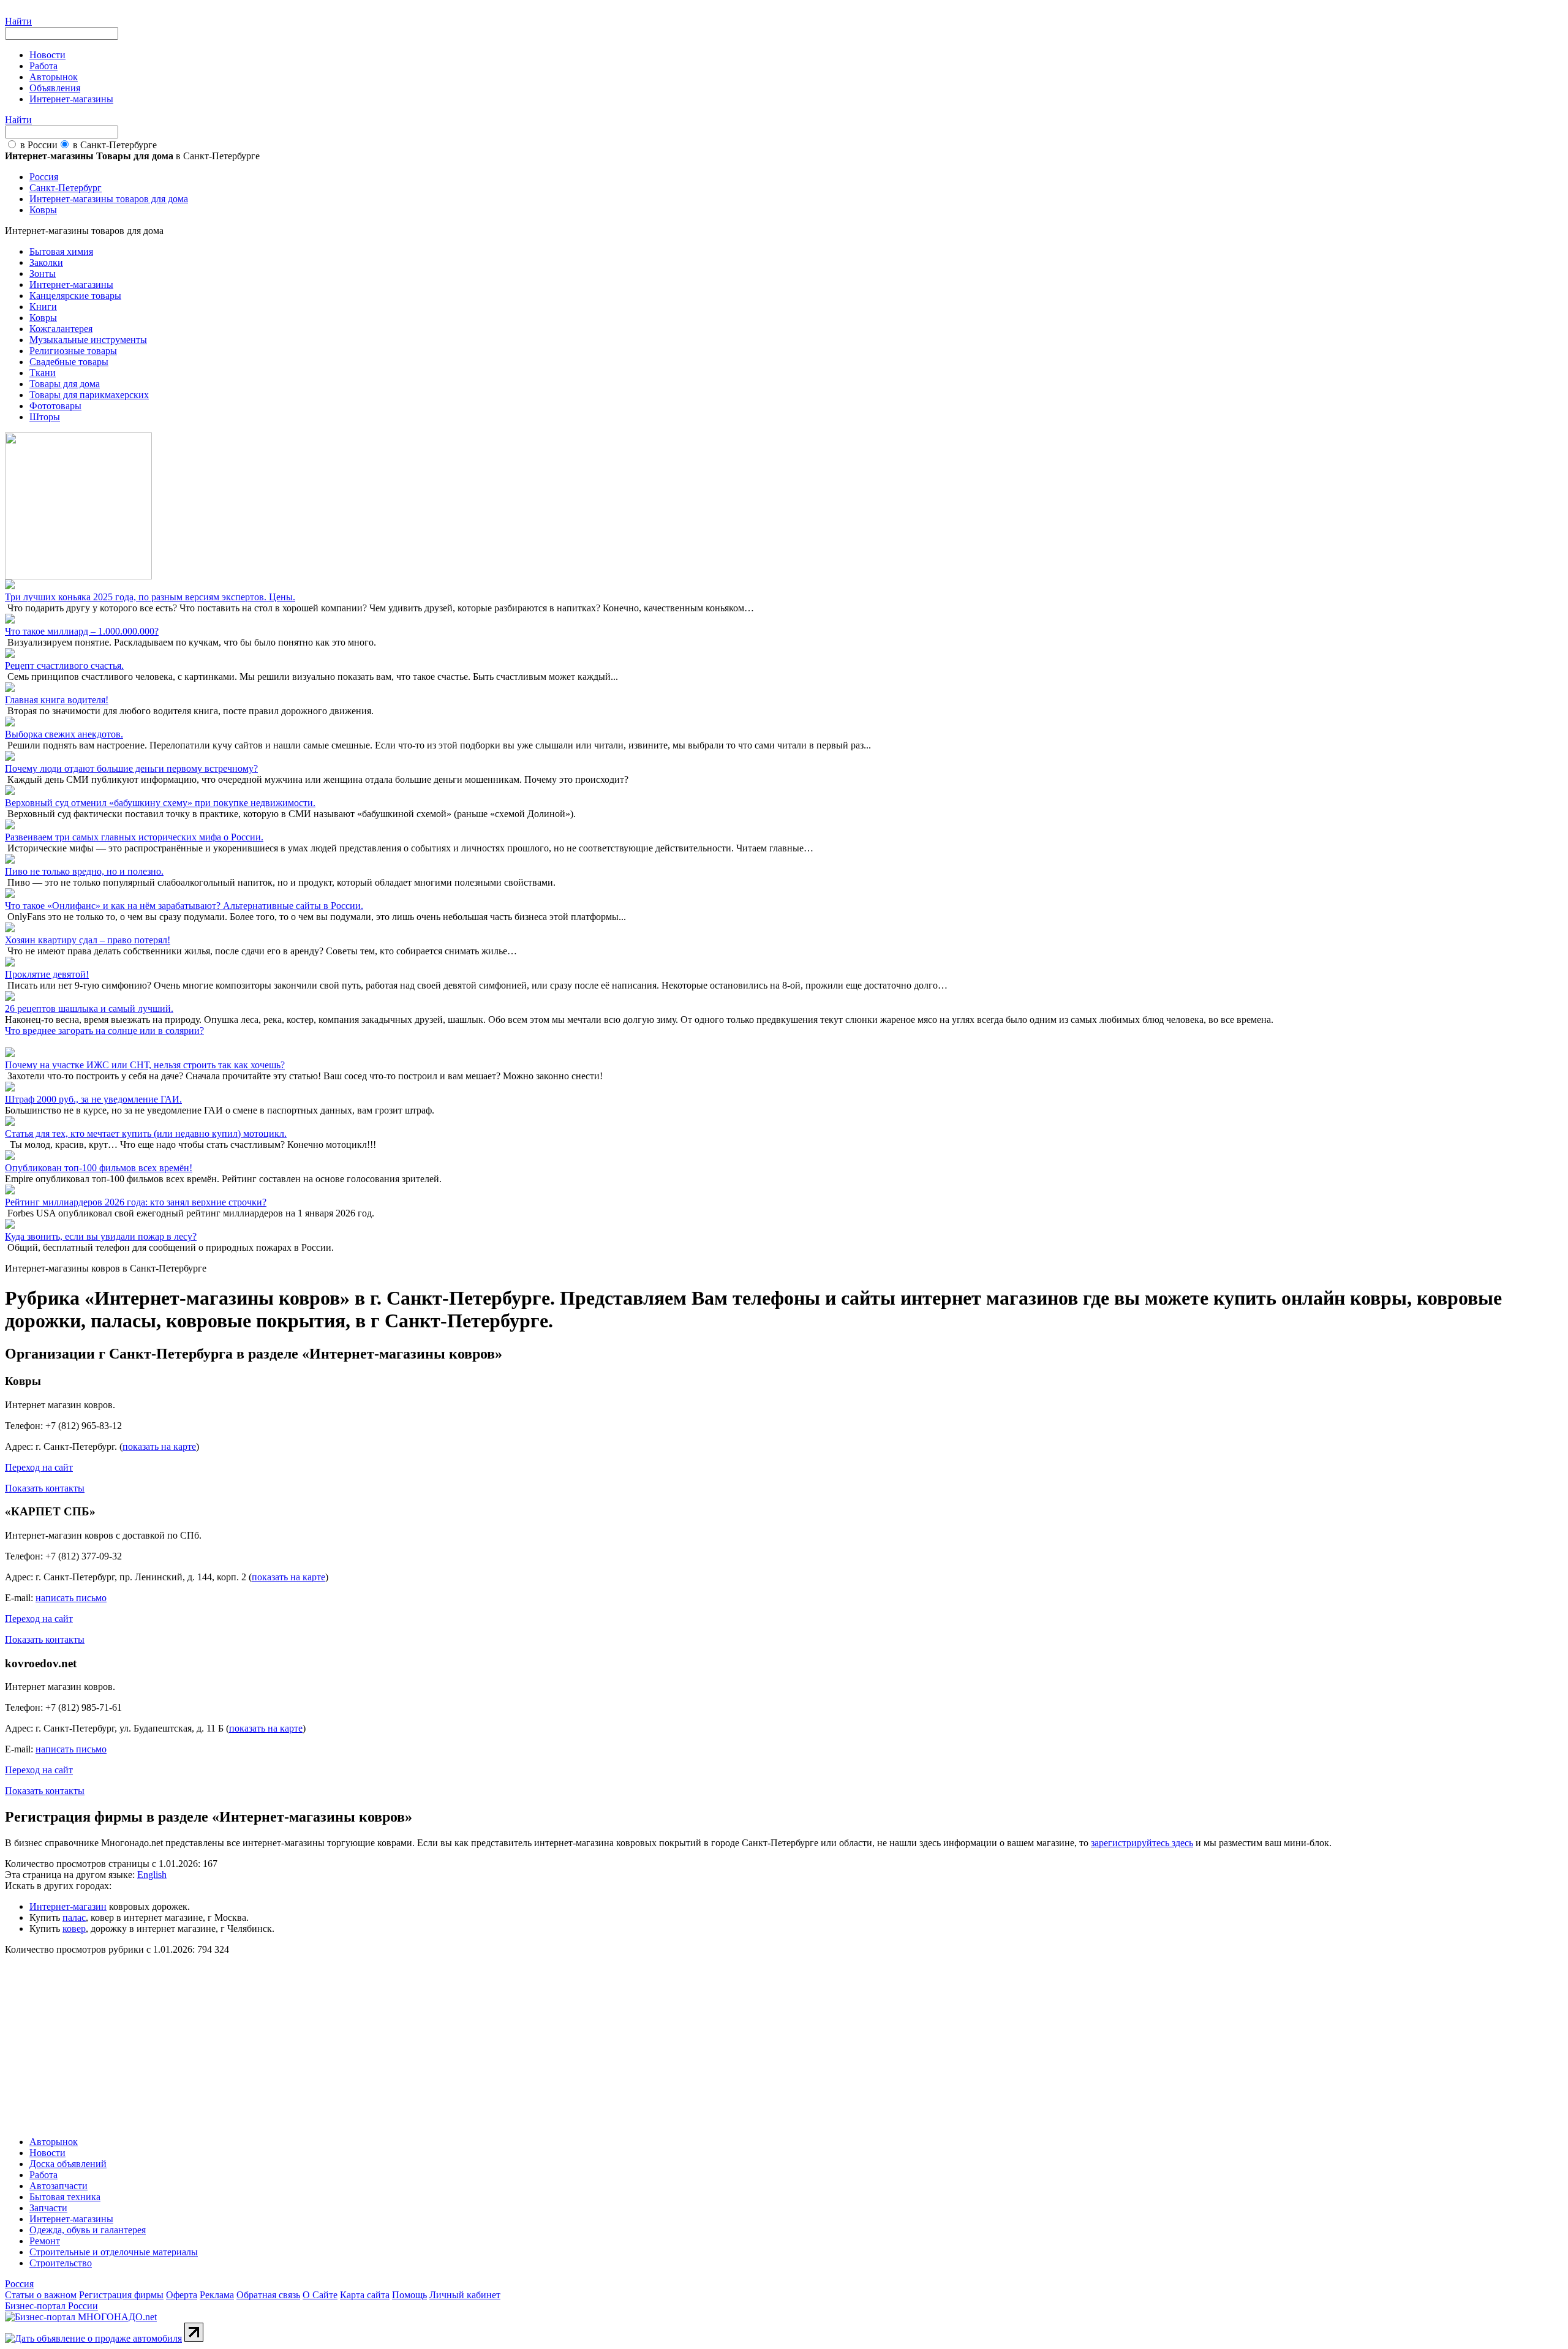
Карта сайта (365, 2295)
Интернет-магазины (71, 99)
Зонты (43, 273)
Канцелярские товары (75, 296)
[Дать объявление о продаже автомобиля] (93, 2338)
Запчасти (48, 2208)
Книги (43, 307)
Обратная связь (268, 2295)
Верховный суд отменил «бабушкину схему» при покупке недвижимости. (160, 803)
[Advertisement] (372, 2041)
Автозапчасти (58, 2186)
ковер (74, 1929)
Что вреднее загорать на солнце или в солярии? (104, 1031)
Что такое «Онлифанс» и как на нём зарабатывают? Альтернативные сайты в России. (184, 906)
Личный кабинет (465, 2295)
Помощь (409, 2295)
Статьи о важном (41, 2295)
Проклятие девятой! (47, 974)
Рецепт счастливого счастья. (64, 665)
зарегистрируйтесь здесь (1142, 1843)
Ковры (43, 318)
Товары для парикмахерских (89, 395)
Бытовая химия (61, 251)
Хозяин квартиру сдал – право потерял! (88, 940)
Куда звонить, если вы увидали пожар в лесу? (101, 1236)
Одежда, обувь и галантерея (88, 2230)
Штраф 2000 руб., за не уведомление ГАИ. (93, 1099)
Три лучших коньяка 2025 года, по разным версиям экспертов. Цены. (150, 597)
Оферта (182, 2295)
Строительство (61, 2263)
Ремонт (45, 2241)
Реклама (217, 2295)
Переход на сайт (39, 1467)
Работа (43, 66)
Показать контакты (45, 1488)
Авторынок (54, 77)
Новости (47, 55)
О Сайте (320, 2295)
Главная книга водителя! (57, 700)
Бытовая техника (65, 2197)
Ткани (43, 373)
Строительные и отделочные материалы (114, 2252)
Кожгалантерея (61, 329)
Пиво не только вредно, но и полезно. (84, 871)
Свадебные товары (69, 362)
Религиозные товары (73, 351)
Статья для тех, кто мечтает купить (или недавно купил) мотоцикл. (146, 1133)
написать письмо (71, 1598)
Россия (19, 2284)
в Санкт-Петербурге (115, 145)
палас (74, 1917)
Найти (18, 21)
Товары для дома (65, 384)
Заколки (46, 262)
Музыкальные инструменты (88, 340)
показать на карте (159, 1446)
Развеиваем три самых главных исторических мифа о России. (134, 837)
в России (39, 145)
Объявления (55, 88)
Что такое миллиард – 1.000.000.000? (82, 631)
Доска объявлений (68, 2164)
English (152, 1875)
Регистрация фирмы (121, 2295)
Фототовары (55, 406)
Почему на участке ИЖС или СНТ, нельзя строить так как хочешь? (145, 1065)
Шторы (45, 417)
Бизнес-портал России (51, 2306)
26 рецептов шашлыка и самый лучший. (89, 1009)
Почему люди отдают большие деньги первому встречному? (131, 768)
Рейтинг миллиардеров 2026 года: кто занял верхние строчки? (136, 1202)
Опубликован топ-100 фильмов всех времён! (99, 1168)
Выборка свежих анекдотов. (64, 734)
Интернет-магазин (68, 1906)
